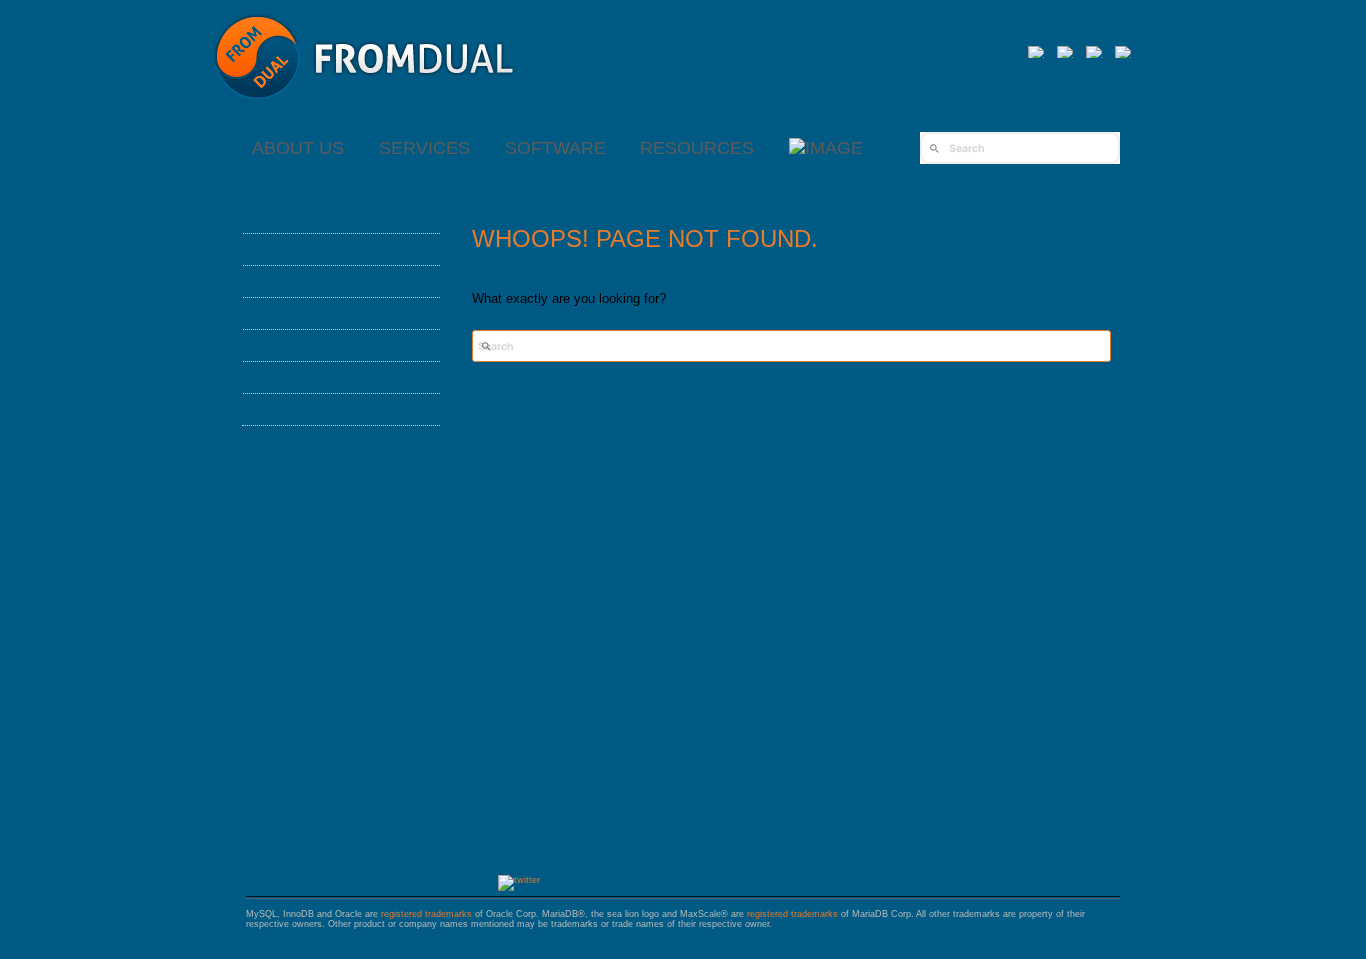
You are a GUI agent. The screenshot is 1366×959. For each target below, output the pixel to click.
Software (555, 148)
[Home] (365, 109)
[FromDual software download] (826, 148)
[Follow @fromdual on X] (519, 880)
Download (302, 377)
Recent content (329, 409)
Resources (697, 148)
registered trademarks (426, 914)
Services (424, 148)
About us (298, 148)
